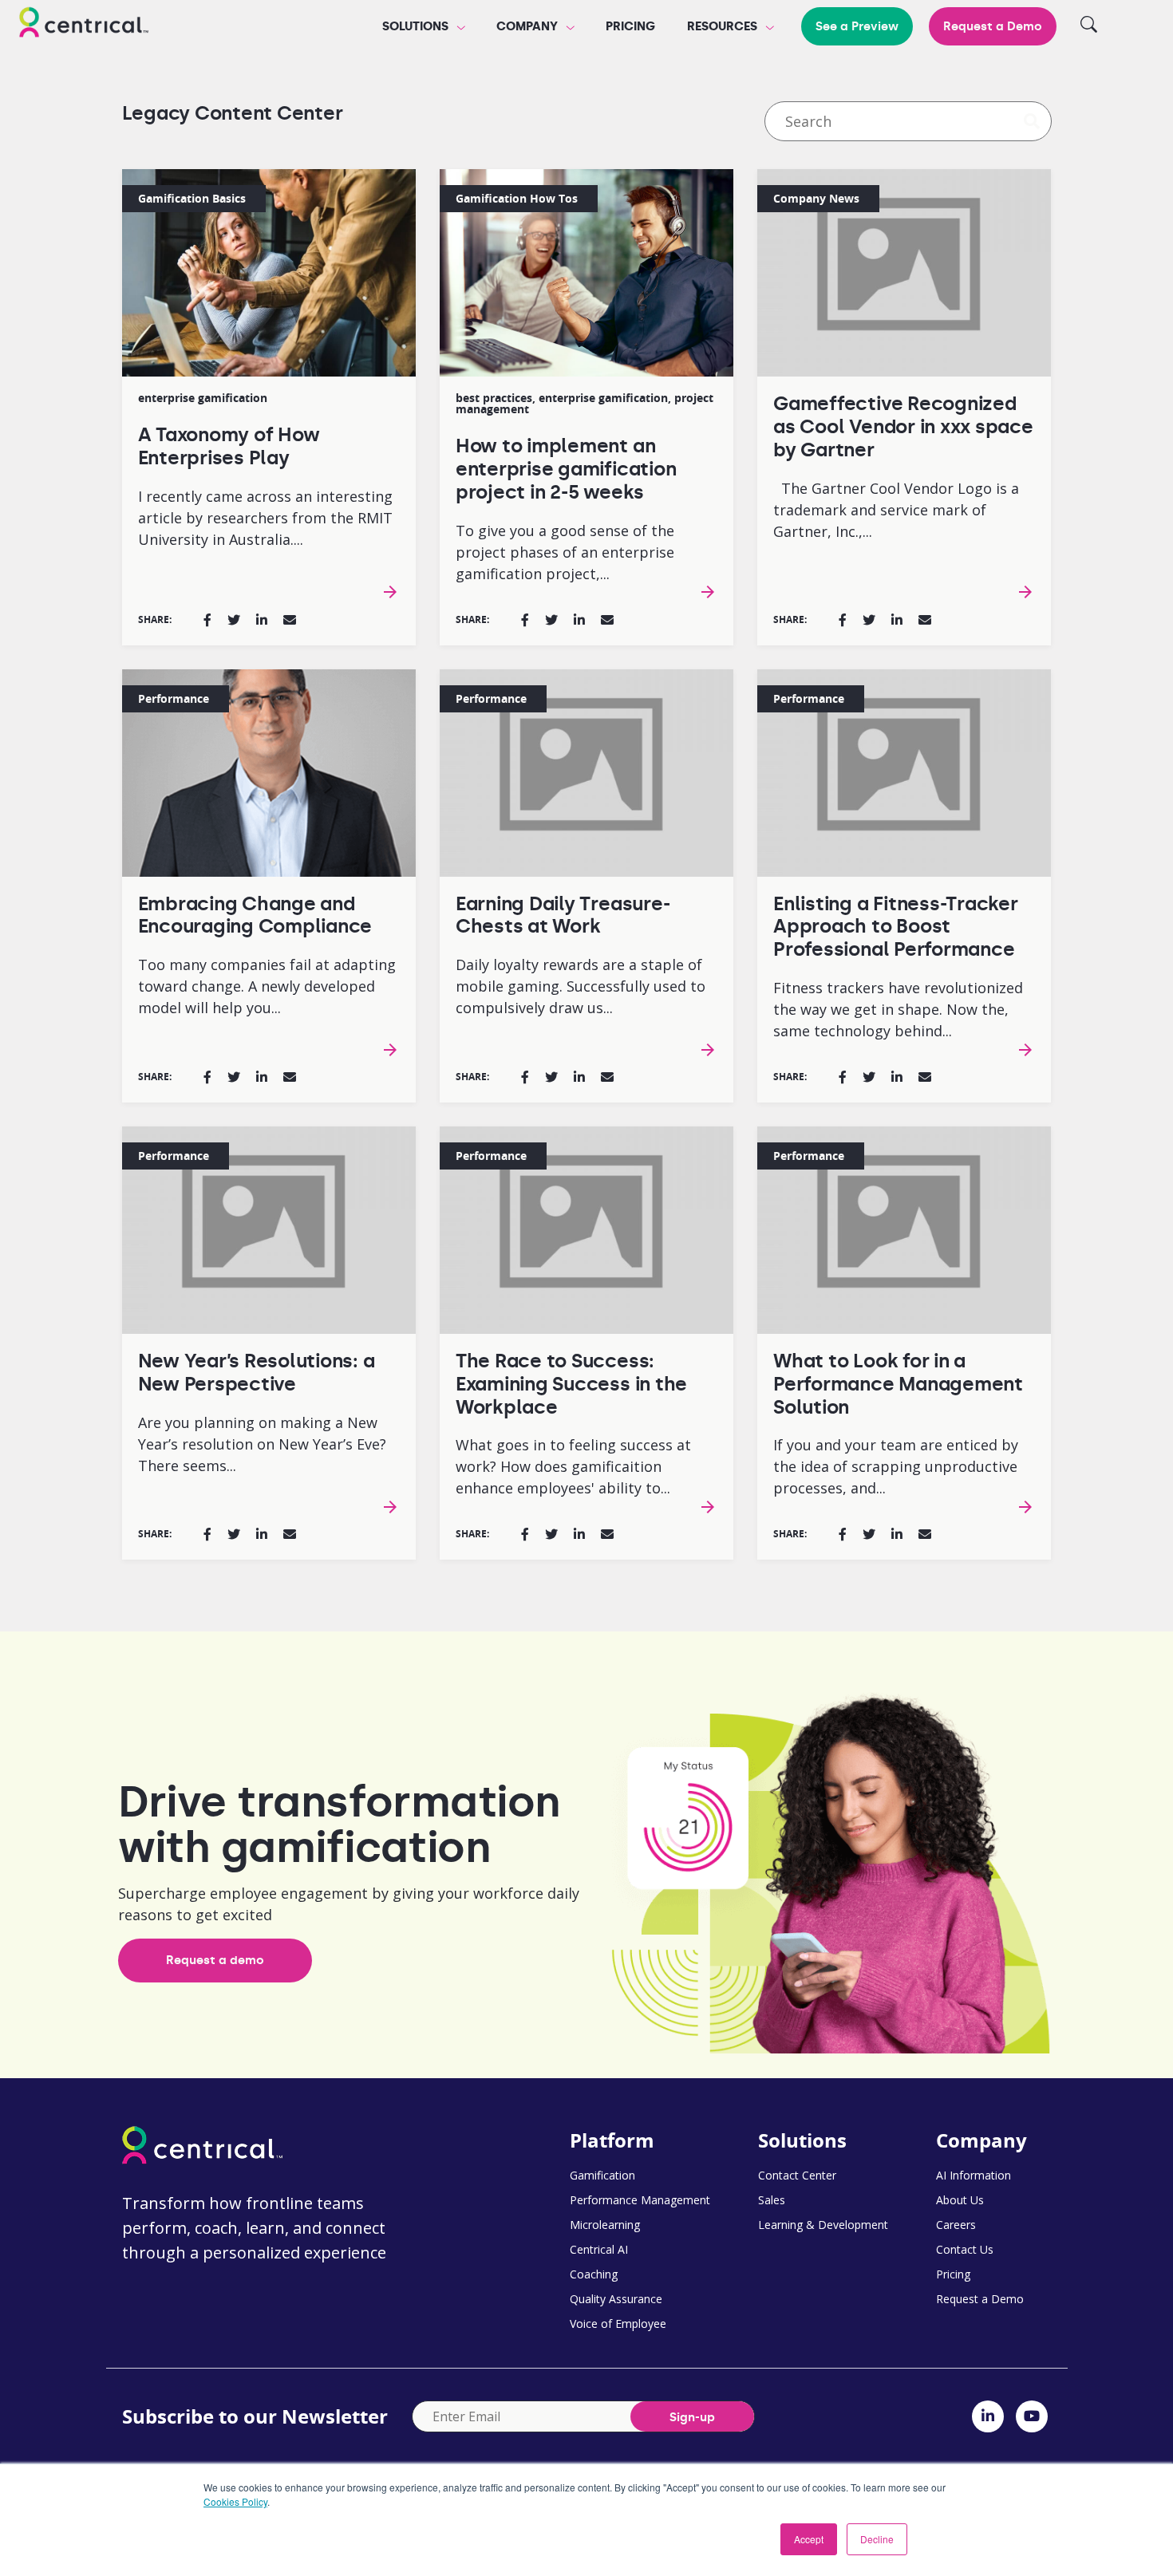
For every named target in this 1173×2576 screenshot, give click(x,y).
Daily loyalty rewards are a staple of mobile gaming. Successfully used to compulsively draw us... (581, 986)
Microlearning (605, 2225)
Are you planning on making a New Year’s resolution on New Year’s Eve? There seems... (262, 1444)
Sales (772, 2200)
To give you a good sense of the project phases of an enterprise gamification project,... (565, 552)
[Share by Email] (290, 620)
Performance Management (640, 2200)
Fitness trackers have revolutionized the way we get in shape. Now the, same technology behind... (898, 1009)
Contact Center (797, 2175)
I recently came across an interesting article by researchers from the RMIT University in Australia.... (265, 518)
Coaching (594, 2274)
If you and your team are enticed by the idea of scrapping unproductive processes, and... (896, 1466)
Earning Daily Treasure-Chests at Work (563, 915)
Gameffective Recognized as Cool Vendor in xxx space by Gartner (903, 426)
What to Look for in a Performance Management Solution (898, 1384)
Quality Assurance (616, 2299)
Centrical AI (599, 2249)
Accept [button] (809, 2539)
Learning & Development (823, 2225)
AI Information (974, 2175)
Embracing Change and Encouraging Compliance (255, 915)
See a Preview (857, 26)
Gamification (602, 2175)
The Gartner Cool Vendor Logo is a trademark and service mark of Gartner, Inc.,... (896, 510)
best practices (494, 398)
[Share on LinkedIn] (262, 620)
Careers (956, 2225)
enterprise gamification (203, 398)
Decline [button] (877, 2539)
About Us (960, 2200)
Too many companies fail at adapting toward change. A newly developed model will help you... (267, 986)
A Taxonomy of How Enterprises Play (229, 446)
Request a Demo (993, 26)
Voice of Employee (618, 2324)
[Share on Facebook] (207, 620)
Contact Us (965, 2249)
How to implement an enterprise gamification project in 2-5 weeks (566, 469)
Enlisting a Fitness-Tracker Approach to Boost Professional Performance (896, 927)
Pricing (630, 26)
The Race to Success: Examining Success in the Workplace (571, 1384)
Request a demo (215, 1960)
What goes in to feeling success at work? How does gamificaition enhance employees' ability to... (573, 1466)
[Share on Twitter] (234, 620)
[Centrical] (84, 25)
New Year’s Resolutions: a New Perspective (257, 1372)
